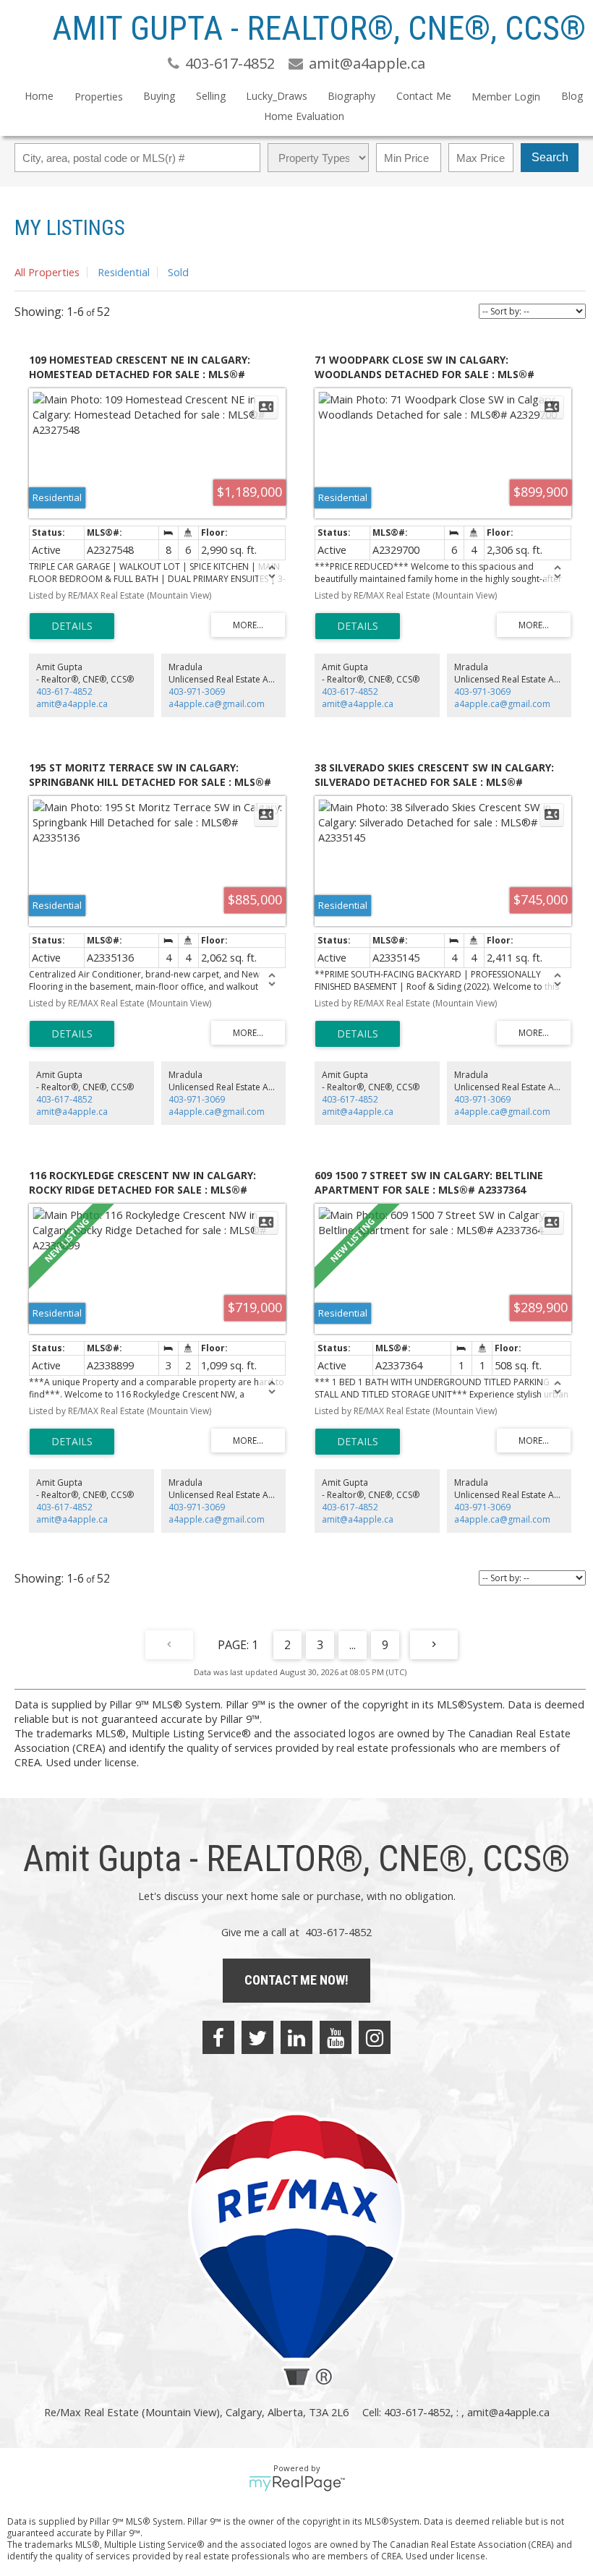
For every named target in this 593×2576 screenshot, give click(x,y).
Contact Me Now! (296, 1980)
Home (39, 96)
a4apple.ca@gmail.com (217, 704)
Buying (159, 96)
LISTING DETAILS (72, 626)
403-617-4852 (64, 692)
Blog (572, 96)
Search (550, 157)
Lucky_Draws (277, 96)
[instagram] (375, 2037)
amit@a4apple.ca (72, 704)
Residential (124, 272)
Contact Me (424, 96)
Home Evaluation (304, 116)
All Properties (47, 272)
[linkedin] (296, 2037)
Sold (178, 272)
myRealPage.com (297, 2483)
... (353, 1645)
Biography (351, 96)
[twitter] (257, 2037)
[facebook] (218, 2037)
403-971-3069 (197, 692)
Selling (211, 96)
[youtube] (336, 2037)
